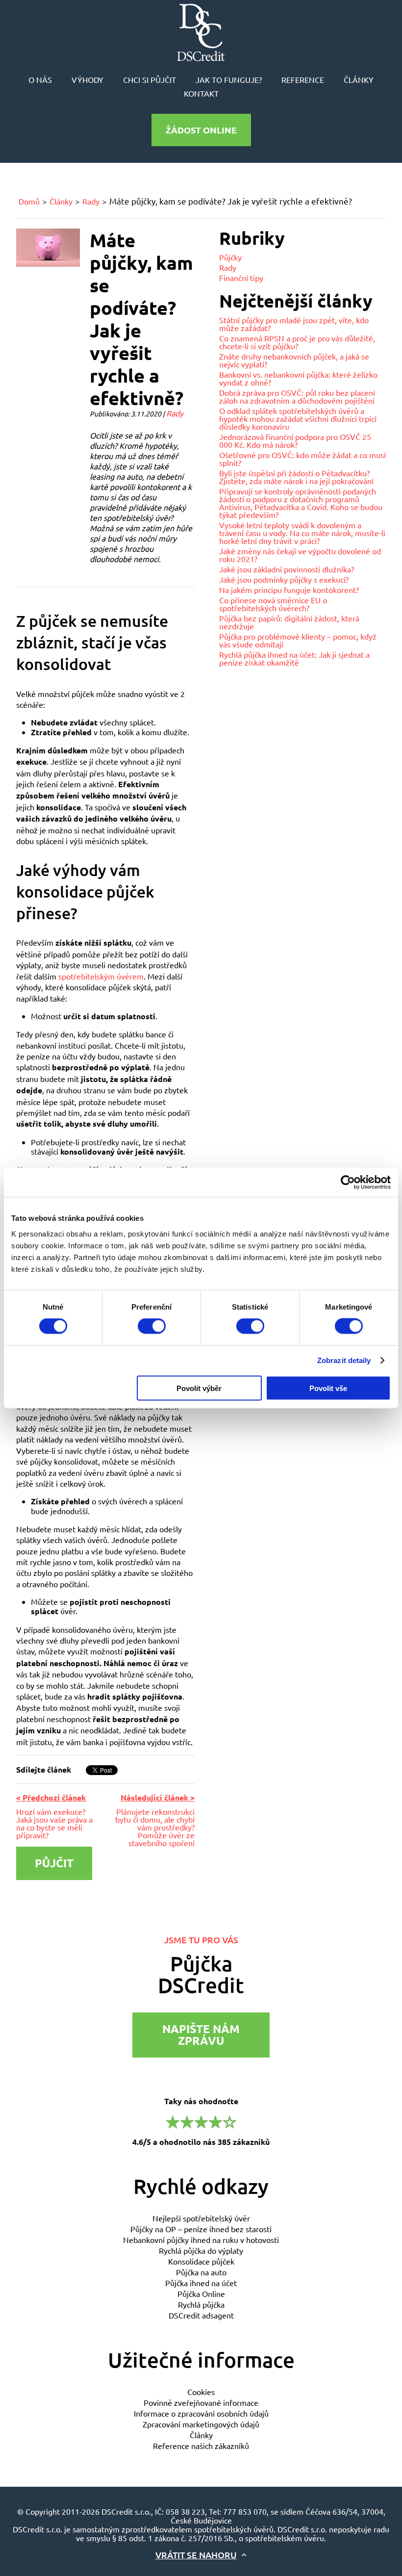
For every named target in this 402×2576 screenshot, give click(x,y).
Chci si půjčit (150, 79)
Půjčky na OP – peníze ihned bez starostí (201, 2229)
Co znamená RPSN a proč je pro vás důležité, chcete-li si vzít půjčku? (297, 342)
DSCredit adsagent (201, 2315)
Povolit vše (328, 1388)
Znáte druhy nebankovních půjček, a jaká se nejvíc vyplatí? (294, 360)
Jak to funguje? (229, 79)
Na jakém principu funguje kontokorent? (289, 590)
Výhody (88, 79)
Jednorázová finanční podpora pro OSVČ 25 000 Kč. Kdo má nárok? (295, 440)
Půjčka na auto (201, 2272)
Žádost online (201, 130)
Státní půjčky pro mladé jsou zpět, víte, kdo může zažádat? (294, 324)
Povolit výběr (199, 1388)
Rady (91, 201)
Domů (29, 201)
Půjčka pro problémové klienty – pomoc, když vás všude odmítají (298, 640)
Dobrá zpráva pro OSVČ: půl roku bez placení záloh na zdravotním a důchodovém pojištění (297, 396)
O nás (40, 79)
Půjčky (230, 257)
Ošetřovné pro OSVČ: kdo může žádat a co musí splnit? (302, 459)
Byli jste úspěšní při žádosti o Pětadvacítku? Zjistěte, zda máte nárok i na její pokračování (296, 477)
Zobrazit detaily (344, 1361)
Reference (303, 79)
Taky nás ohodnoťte (201, 2121)
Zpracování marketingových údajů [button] (201, 2424)
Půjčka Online (201, 2293)
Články (359, 79)
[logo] (201, 32)
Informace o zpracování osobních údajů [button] (201, 2413)
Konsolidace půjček (201, 2261)
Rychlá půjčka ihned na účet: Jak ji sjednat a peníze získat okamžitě (294, 658)
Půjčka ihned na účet (201, 2283)
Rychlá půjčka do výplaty (201, 2250)
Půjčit (54, 1863)
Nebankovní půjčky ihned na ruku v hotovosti (201, 2240)
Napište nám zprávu (201, 2035)
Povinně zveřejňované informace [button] (201, 2402)
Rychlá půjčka (201, 2304)
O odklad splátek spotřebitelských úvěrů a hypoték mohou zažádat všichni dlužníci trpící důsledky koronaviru (298, 418)
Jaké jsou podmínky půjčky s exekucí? (284, 579)
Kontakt (201, 93)
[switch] (152, 1326)
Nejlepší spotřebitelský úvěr (201, 2218)
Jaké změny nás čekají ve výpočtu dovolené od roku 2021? (300, 555)
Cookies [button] (201, 2392)
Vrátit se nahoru (196, 2555)
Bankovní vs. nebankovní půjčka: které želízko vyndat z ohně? (298, 378)
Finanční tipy (241, 278)
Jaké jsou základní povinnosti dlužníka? (287, 569)
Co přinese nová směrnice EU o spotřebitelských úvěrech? (273, 604)
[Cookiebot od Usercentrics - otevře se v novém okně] (348, 1183)
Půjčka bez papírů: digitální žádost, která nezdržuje (289, 622)
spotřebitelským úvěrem (101, 976)
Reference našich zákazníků (201, 2446)
